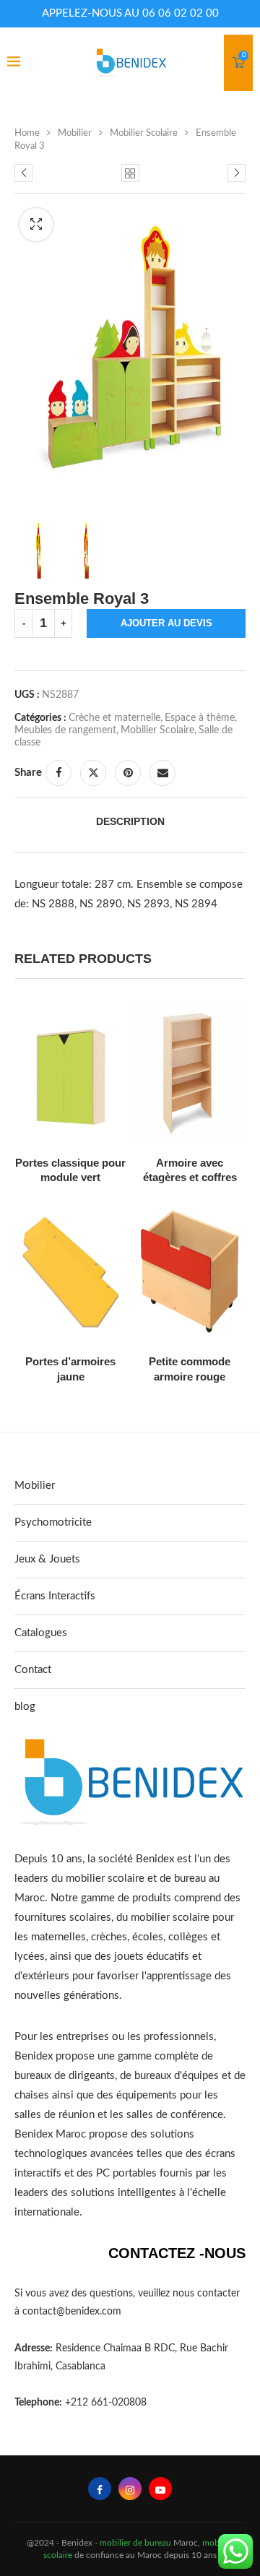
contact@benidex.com (72, 2312)
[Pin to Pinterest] (128, 773)
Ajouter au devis (166, 623)
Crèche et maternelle (114, 718)
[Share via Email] (162, 773)
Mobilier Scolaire (144, 133)
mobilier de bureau (135, 2543)
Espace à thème (200, 718)
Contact (33, 1670)
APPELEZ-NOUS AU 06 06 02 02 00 (130, 13)
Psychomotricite (53, 1522)
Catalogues (41, 1633)
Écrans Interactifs (55, 1596)
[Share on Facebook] (58, 773)
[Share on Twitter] (93, 773)
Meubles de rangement (65, 730)
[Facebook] (100, 2489)
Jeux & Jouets (47, 1559)
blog (25, 1707)
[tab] (130, 821)
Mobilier (75, 133)
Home (27, 133)
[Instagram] (130, 2489)
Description (130, 821)
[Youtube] (160, 2489)
